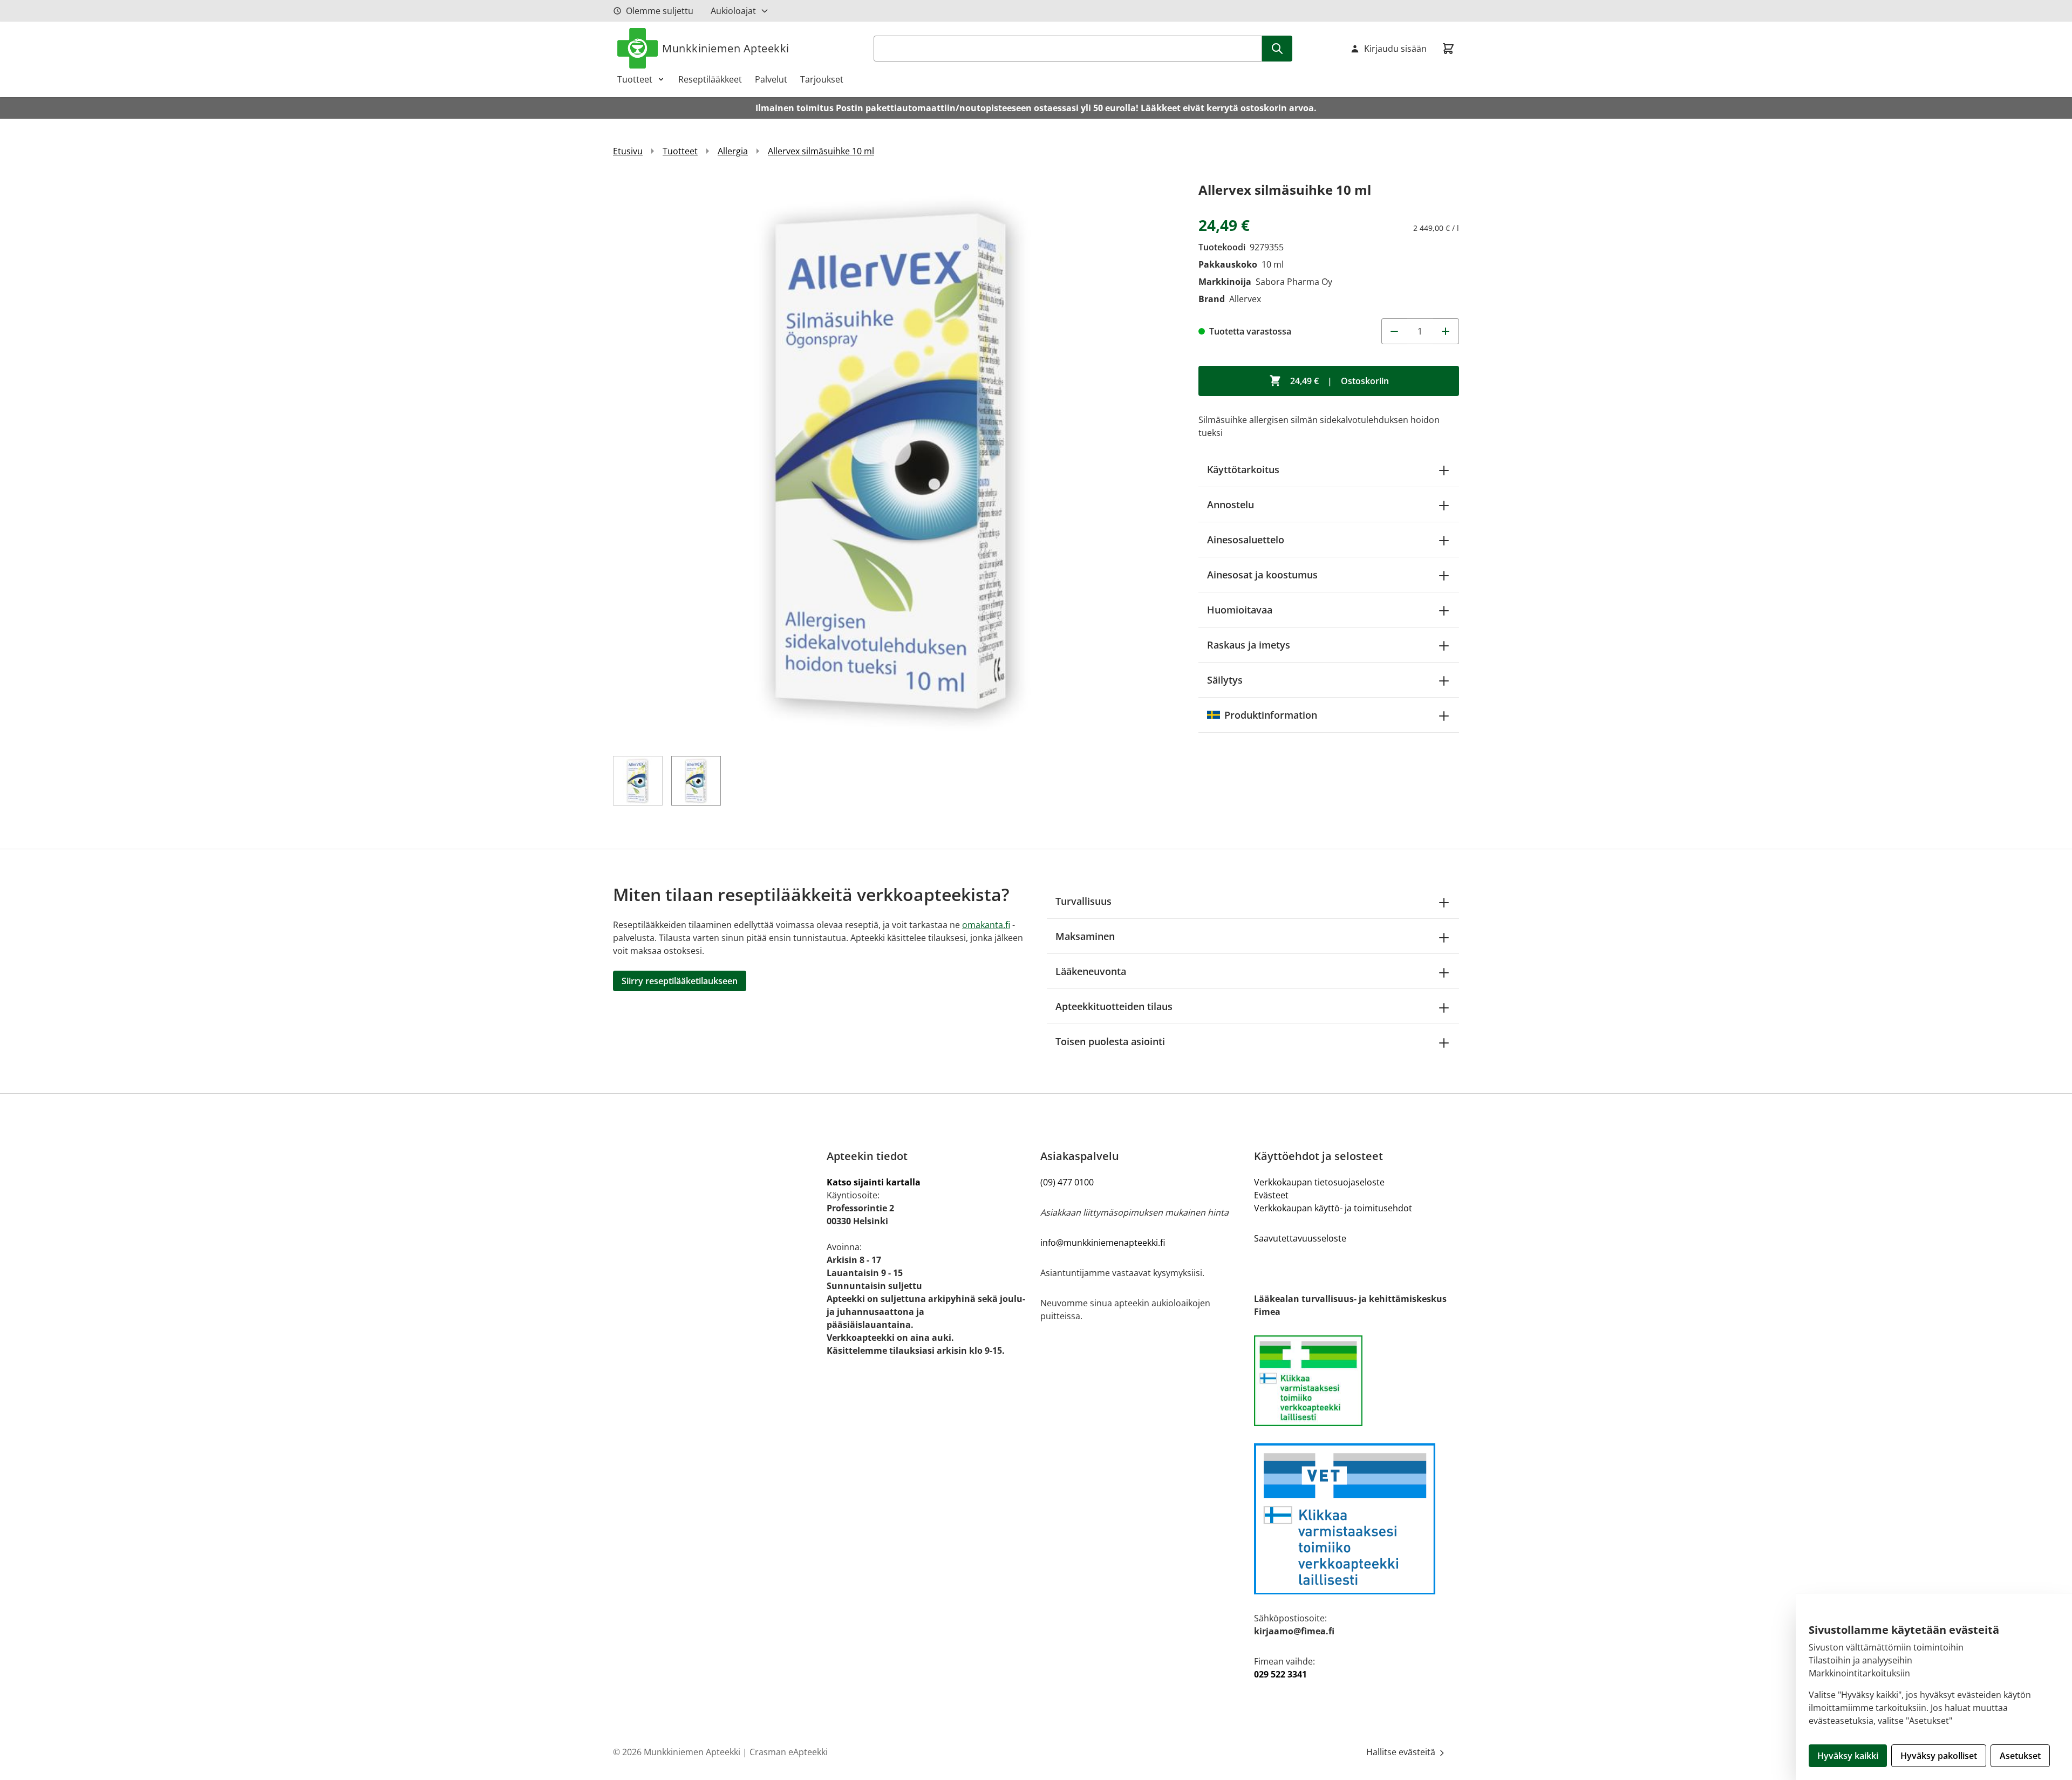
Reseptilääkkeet (710, 79)
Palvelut (771, 79)
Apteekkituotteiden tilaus (1114, 1006)
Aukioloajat (733, 11)
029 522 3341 (1280, 1674)
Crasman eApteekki (789, 1752)
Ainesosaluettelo (1246, 540)
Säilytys (1225, 680)
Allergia (733, 151)
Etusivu (628, 151)
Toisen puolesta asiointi (1110, 1041)
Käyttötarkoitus (1243, 469)
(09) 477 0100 (1067, 1182)
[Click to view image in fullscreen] (895, 461)
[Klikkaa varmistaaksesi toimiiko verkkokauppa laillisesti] (1357, 1381)
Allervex (1245, 299)
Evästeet (1271, 1195)
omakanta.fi (986, 925)
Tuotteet (635, 79)
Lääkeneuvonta (1091, 971)
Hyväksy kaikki (1848, 1756)
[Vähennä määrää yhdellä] (1394, 331)
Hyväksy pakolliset (1939, 1756)
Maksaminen (1085, 936)
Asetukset (2020, 1756)
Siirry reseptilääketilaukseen (680, 981)
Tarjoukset (822, 79)
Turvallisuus (1083, 901)
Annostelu (1231, 504)
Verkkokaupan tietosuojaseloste (1319, 1182)
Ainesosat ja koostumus (1262, 575)
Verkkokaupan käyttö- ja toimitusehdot (1333, 1208)
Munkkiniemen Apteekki (726, 48)
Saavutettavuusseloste (1300, 1238)
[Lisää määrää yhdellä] (1446, 331)
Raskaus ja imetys (1249, 645)
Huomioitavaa (1240, 610)
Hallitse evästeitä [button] (1402, 1752)
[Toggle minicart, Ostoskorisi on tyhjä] (1448, 49)
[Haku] (1277, 49)
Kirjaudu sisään (1395, 49)
